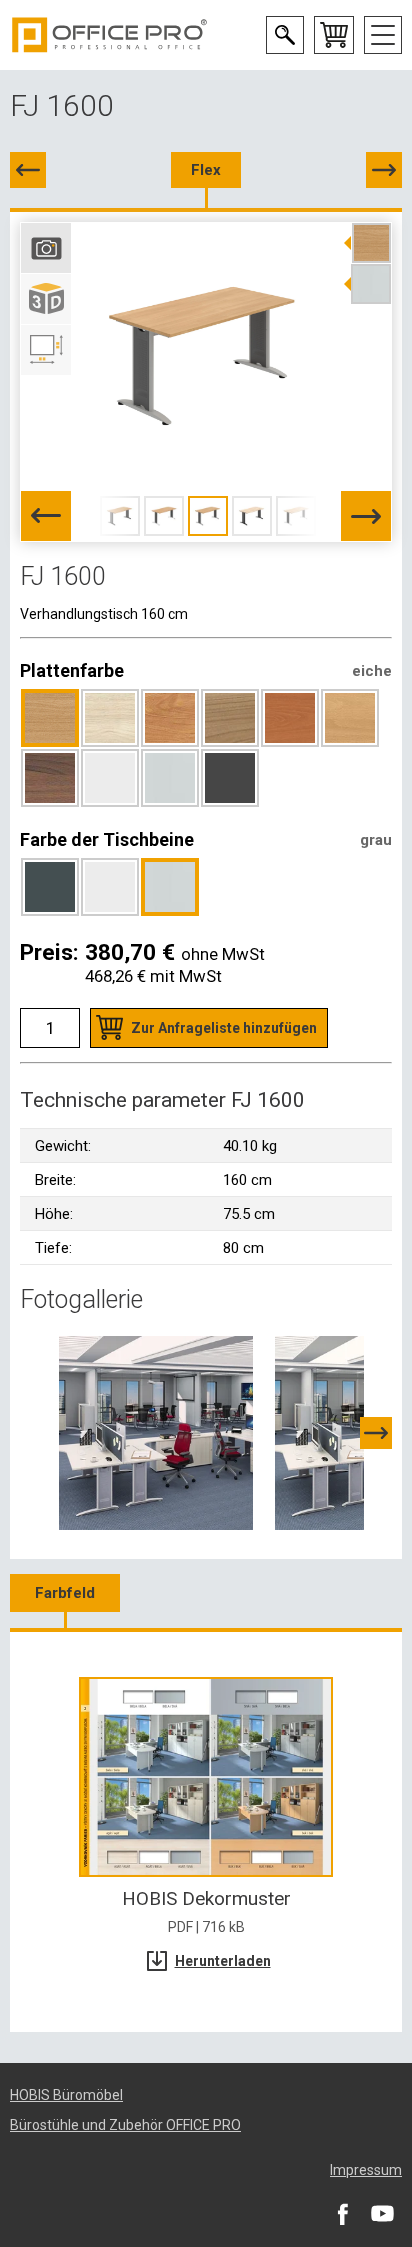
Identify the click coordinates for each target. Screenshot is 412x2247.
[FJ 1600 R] (384, 170)
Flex (206, 170)
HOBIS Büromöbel (66, 2095)
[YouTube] (382, 2213)
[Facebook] (342, 2213)
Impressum (366, 2170)
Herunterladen (223, 1961)
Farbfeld (65, 1593)
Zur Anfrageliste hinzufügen (224, 1028)
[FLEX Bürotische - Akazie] (156, 1432)
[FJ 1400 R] (28, 170)
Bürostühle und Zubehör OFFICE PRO (125, 2125)
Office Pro (110, 35)
